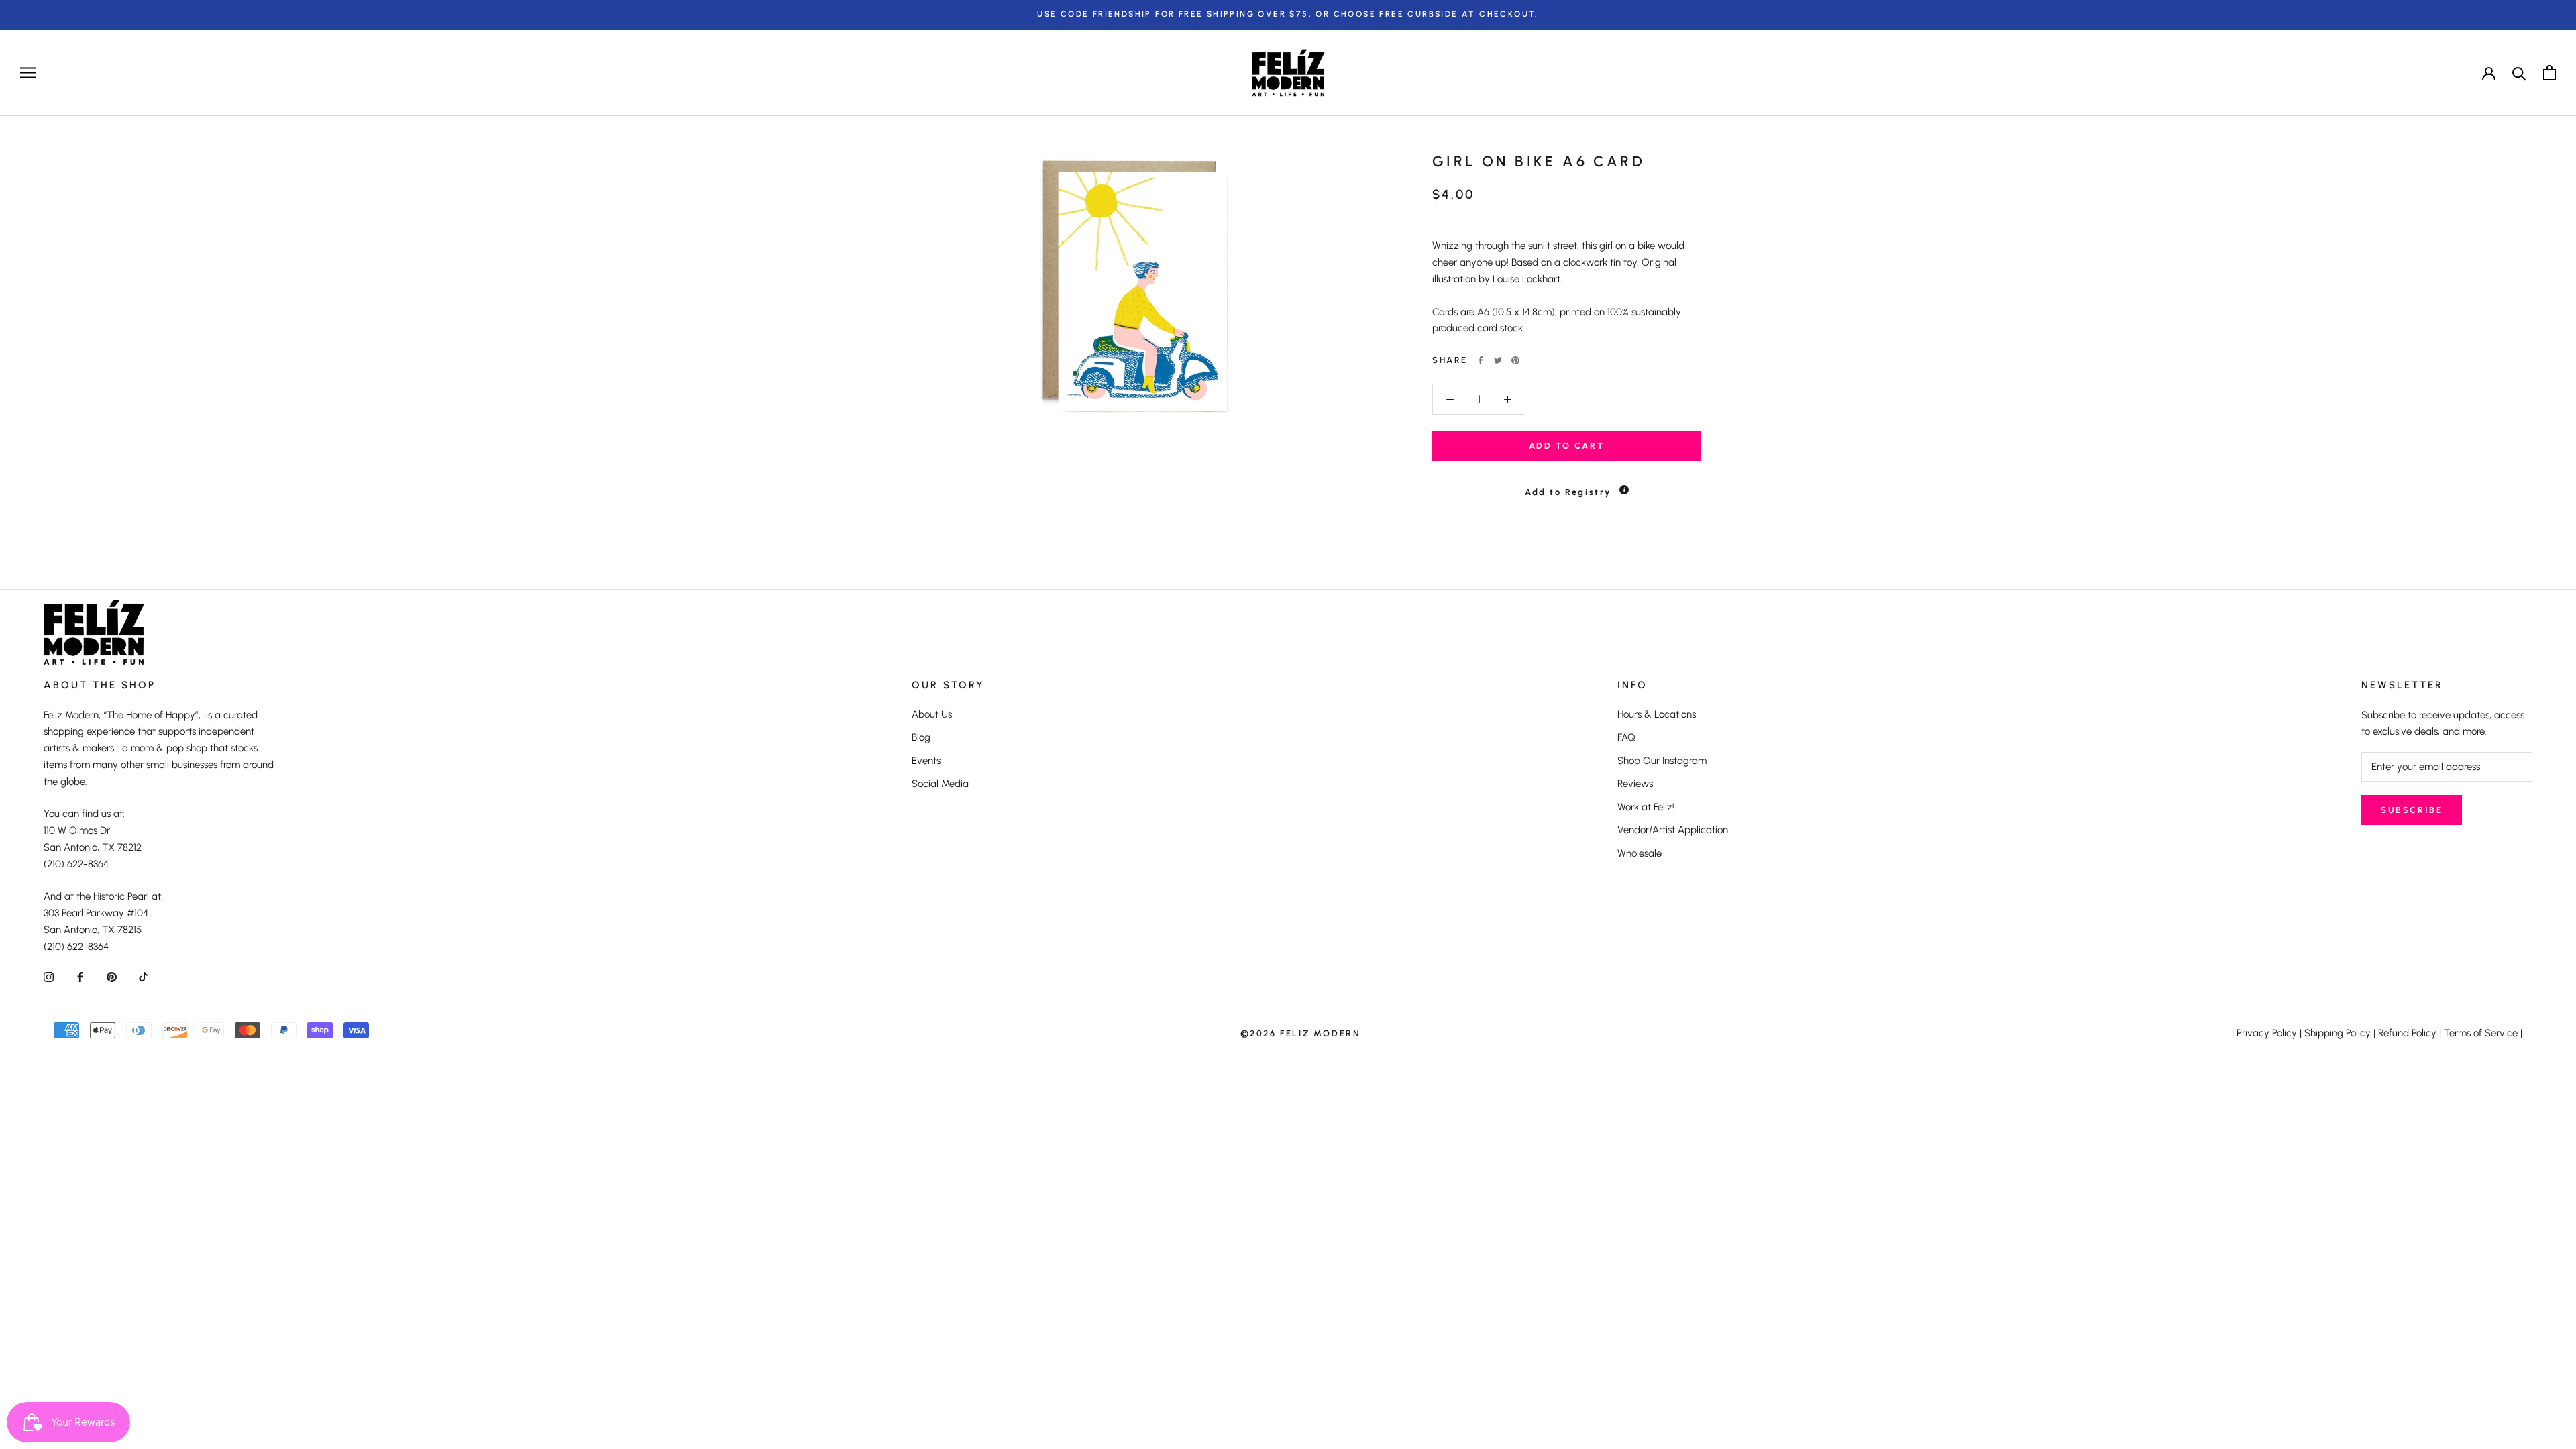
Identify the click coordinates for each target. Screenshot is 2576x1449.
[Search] (2519, 73)
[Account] (2489, 72)
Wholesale (1640, 853)
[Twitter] (1498, 360)
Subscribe (2412, 810)
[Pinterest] (1515, 360)
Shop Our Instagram (1662, 761)
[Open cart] (2550, 73)
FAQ (1626, 737)
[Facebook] (1481, 360)
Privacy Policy (2267, 1033)
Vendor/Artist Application (1673, 830)
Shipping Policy (2338, 1033)
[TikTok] (143, 976)
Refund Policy (2407, 1033)
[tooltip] (1624, 490)
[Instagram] (49, 976)
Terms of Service (2481, 1033)
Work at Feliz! (1646, 807)
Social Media (940, 784)
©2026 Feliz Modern (1301, 1033)
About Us (932, 714)
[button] (1566, 486)
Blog (921, 737)
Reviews (1635, 784)
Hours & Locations (1657, 714)
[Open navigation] (28, 73)
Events (926, 761)
